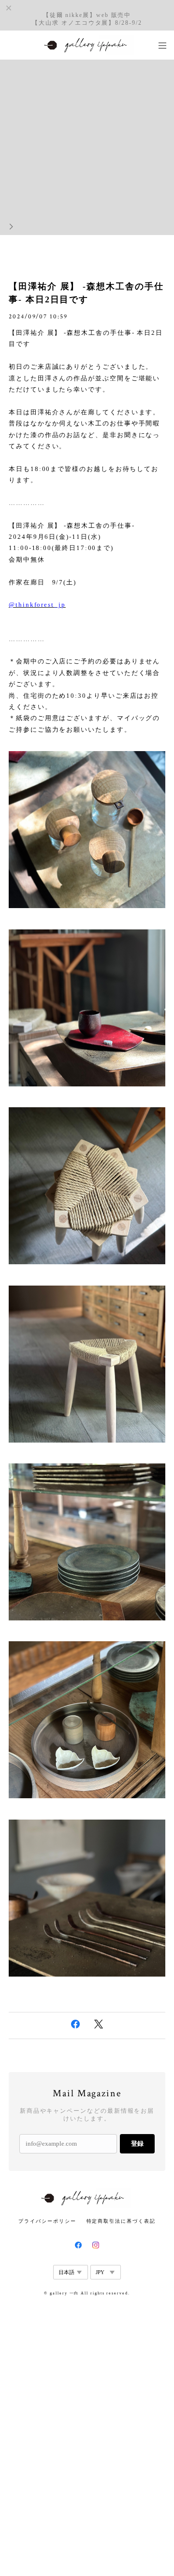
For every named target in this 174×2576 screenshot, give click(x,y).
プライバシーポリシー (47, 2221)
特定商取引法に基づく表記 (121, 2221)
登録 (137, 2144)
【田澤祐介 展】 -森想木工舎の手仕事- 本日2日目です (86, 293)
